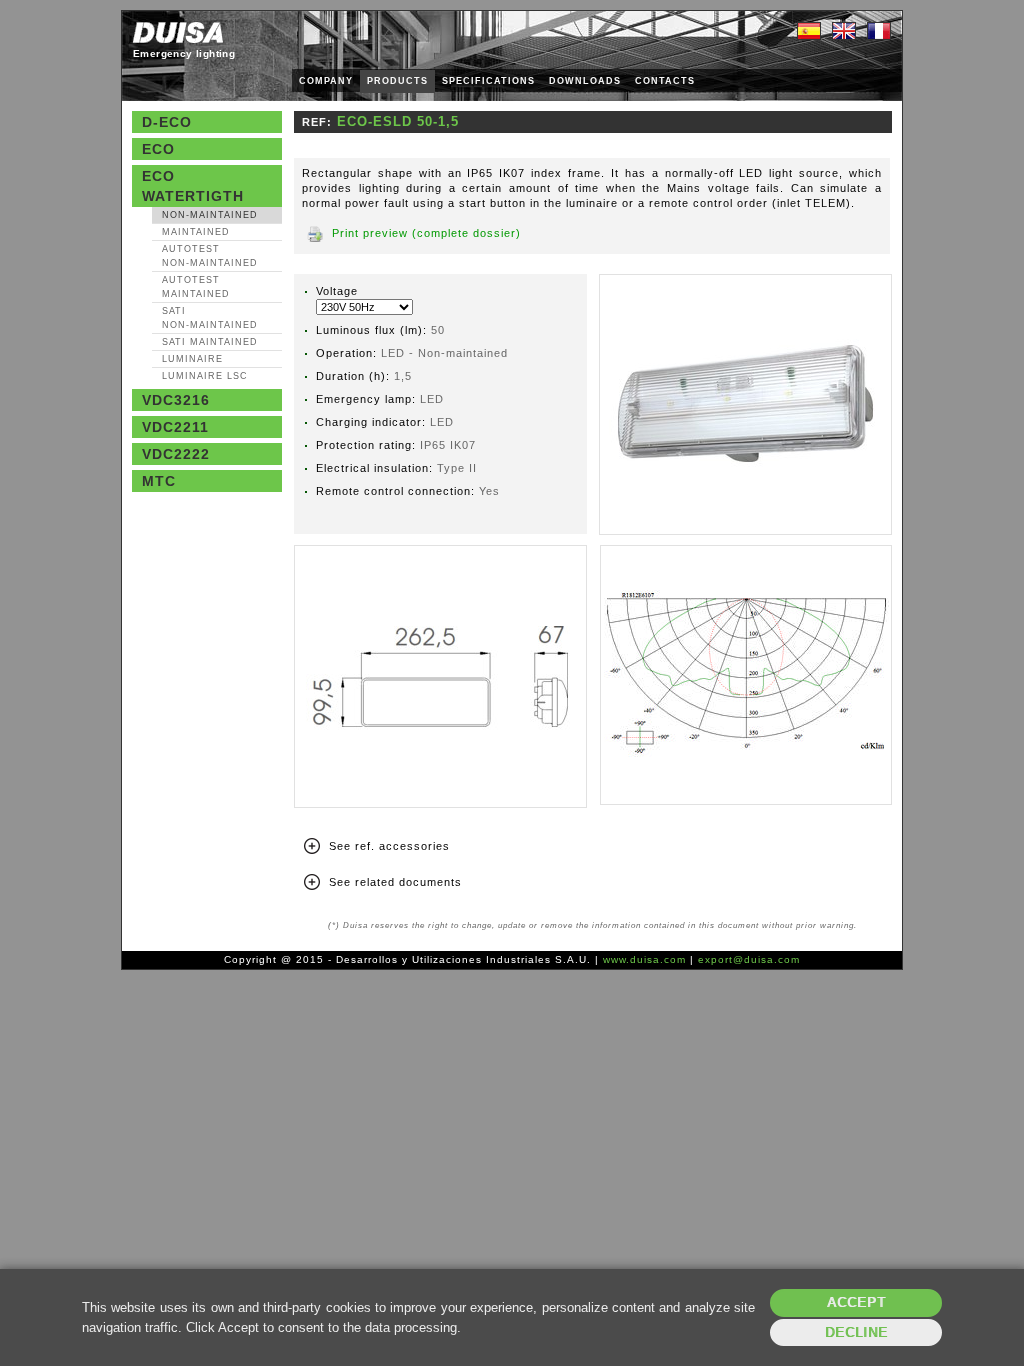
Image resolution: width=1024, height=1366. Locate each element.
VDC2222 (176, 454)
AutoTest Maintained (196, 287)
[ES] (809, 32)
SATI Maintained (210, 342)
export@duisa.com (749, 959)
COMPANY (326, 81)
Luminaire (192, 359)
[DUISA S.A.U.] (178, 32)
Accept (856, 1302)
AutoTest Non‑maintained (210, 256)
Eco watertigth (193, 186)
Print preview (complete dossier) (426, 233)
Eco (158, 149)
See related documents (395, 882)
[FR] (879, 32)
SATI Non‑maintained (210, 318)
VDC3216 (176, 400)
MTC (159, 481)
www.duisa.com (644, 959)
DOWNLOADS (585, 81)
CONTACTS (665, 81)
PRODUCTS (397, 81)
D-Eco (167, 122)
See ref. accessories (389, 846)
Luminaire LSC (205, 376)
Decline (856, 1332)
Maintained (196, 232)
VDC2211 (175, 427)
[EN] (844, 32)
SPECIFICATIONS (488, 81)
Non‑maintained (210, 215)
